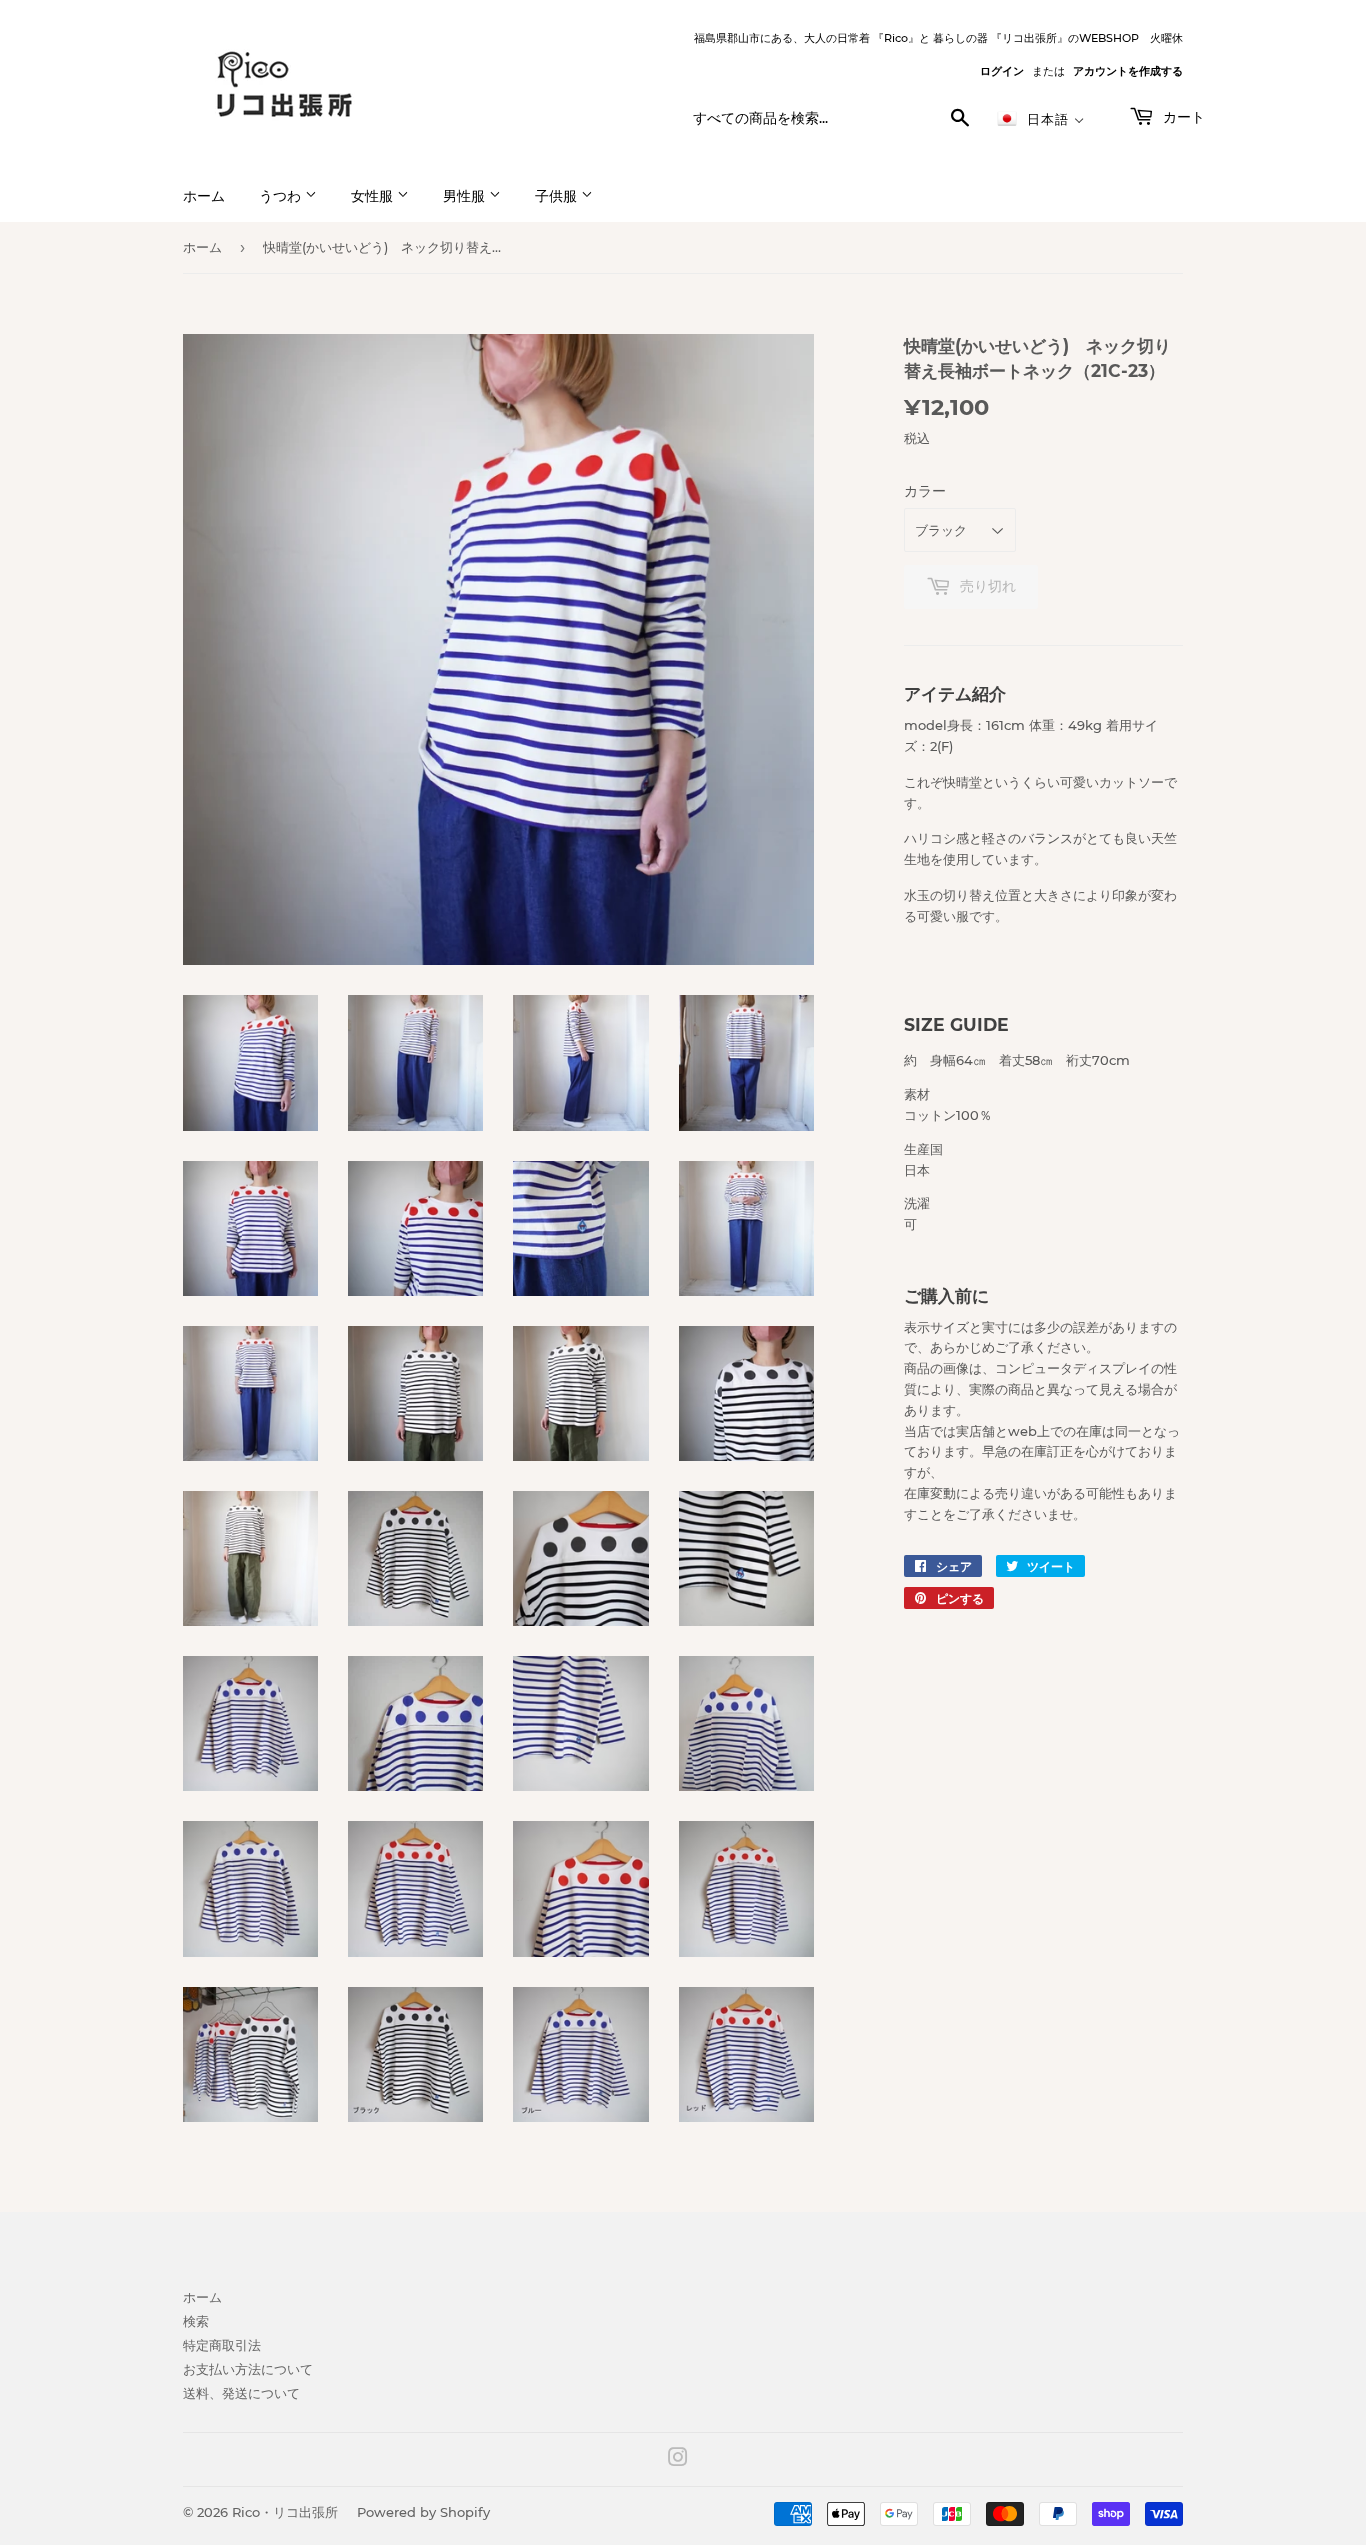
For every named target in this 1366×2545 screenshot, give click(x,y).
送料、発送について (241, 2393)
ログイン (1002, 71)
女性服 (374, 196)
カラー (925, 491)
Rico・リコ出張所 (285, 2512)
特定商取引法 (222, 2345)
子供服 (558, 196)
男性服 (466, 196)
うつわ (282, 196)
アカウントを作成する (1128, 71)
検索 (196, 2321)
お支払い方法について (248, 2369)
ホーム (204, 196)
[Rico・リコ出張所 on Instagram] (678, 2460)
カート (1182, 117)
